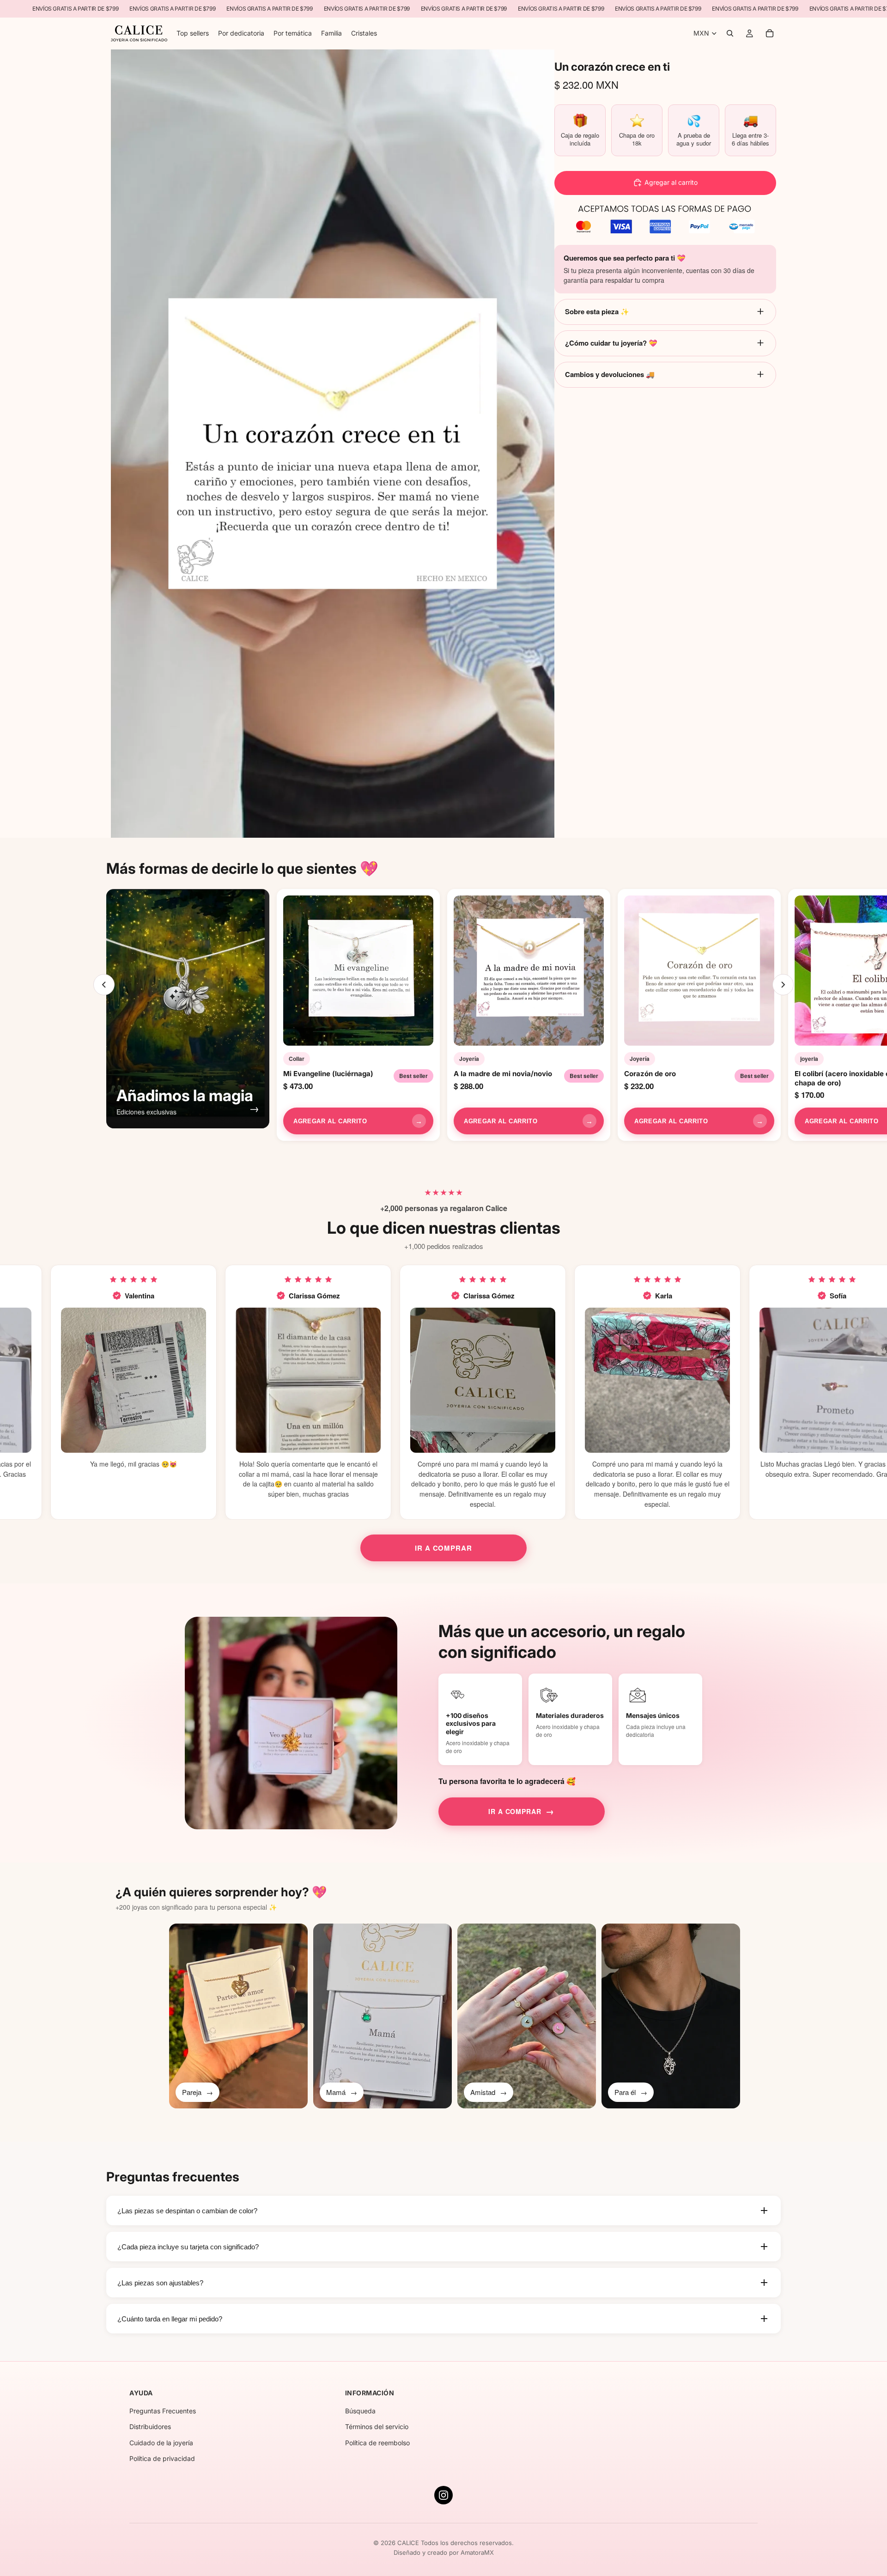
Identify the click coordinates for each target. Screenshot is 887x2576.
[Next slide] (783, 985)
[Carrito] (770, 34)
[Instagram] (443, 2495)
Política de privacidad (162, 2458)
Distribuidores (150, 2427)
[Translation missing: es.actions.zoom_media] (333, 444)
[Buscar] (730, 34)
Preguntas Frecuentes (163, 2411)
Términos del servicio (377, 2427)
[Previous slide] (104, 985)
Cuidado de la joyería (161, 2443)
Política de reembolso (377, 2443)
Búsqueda (360, 2411)
